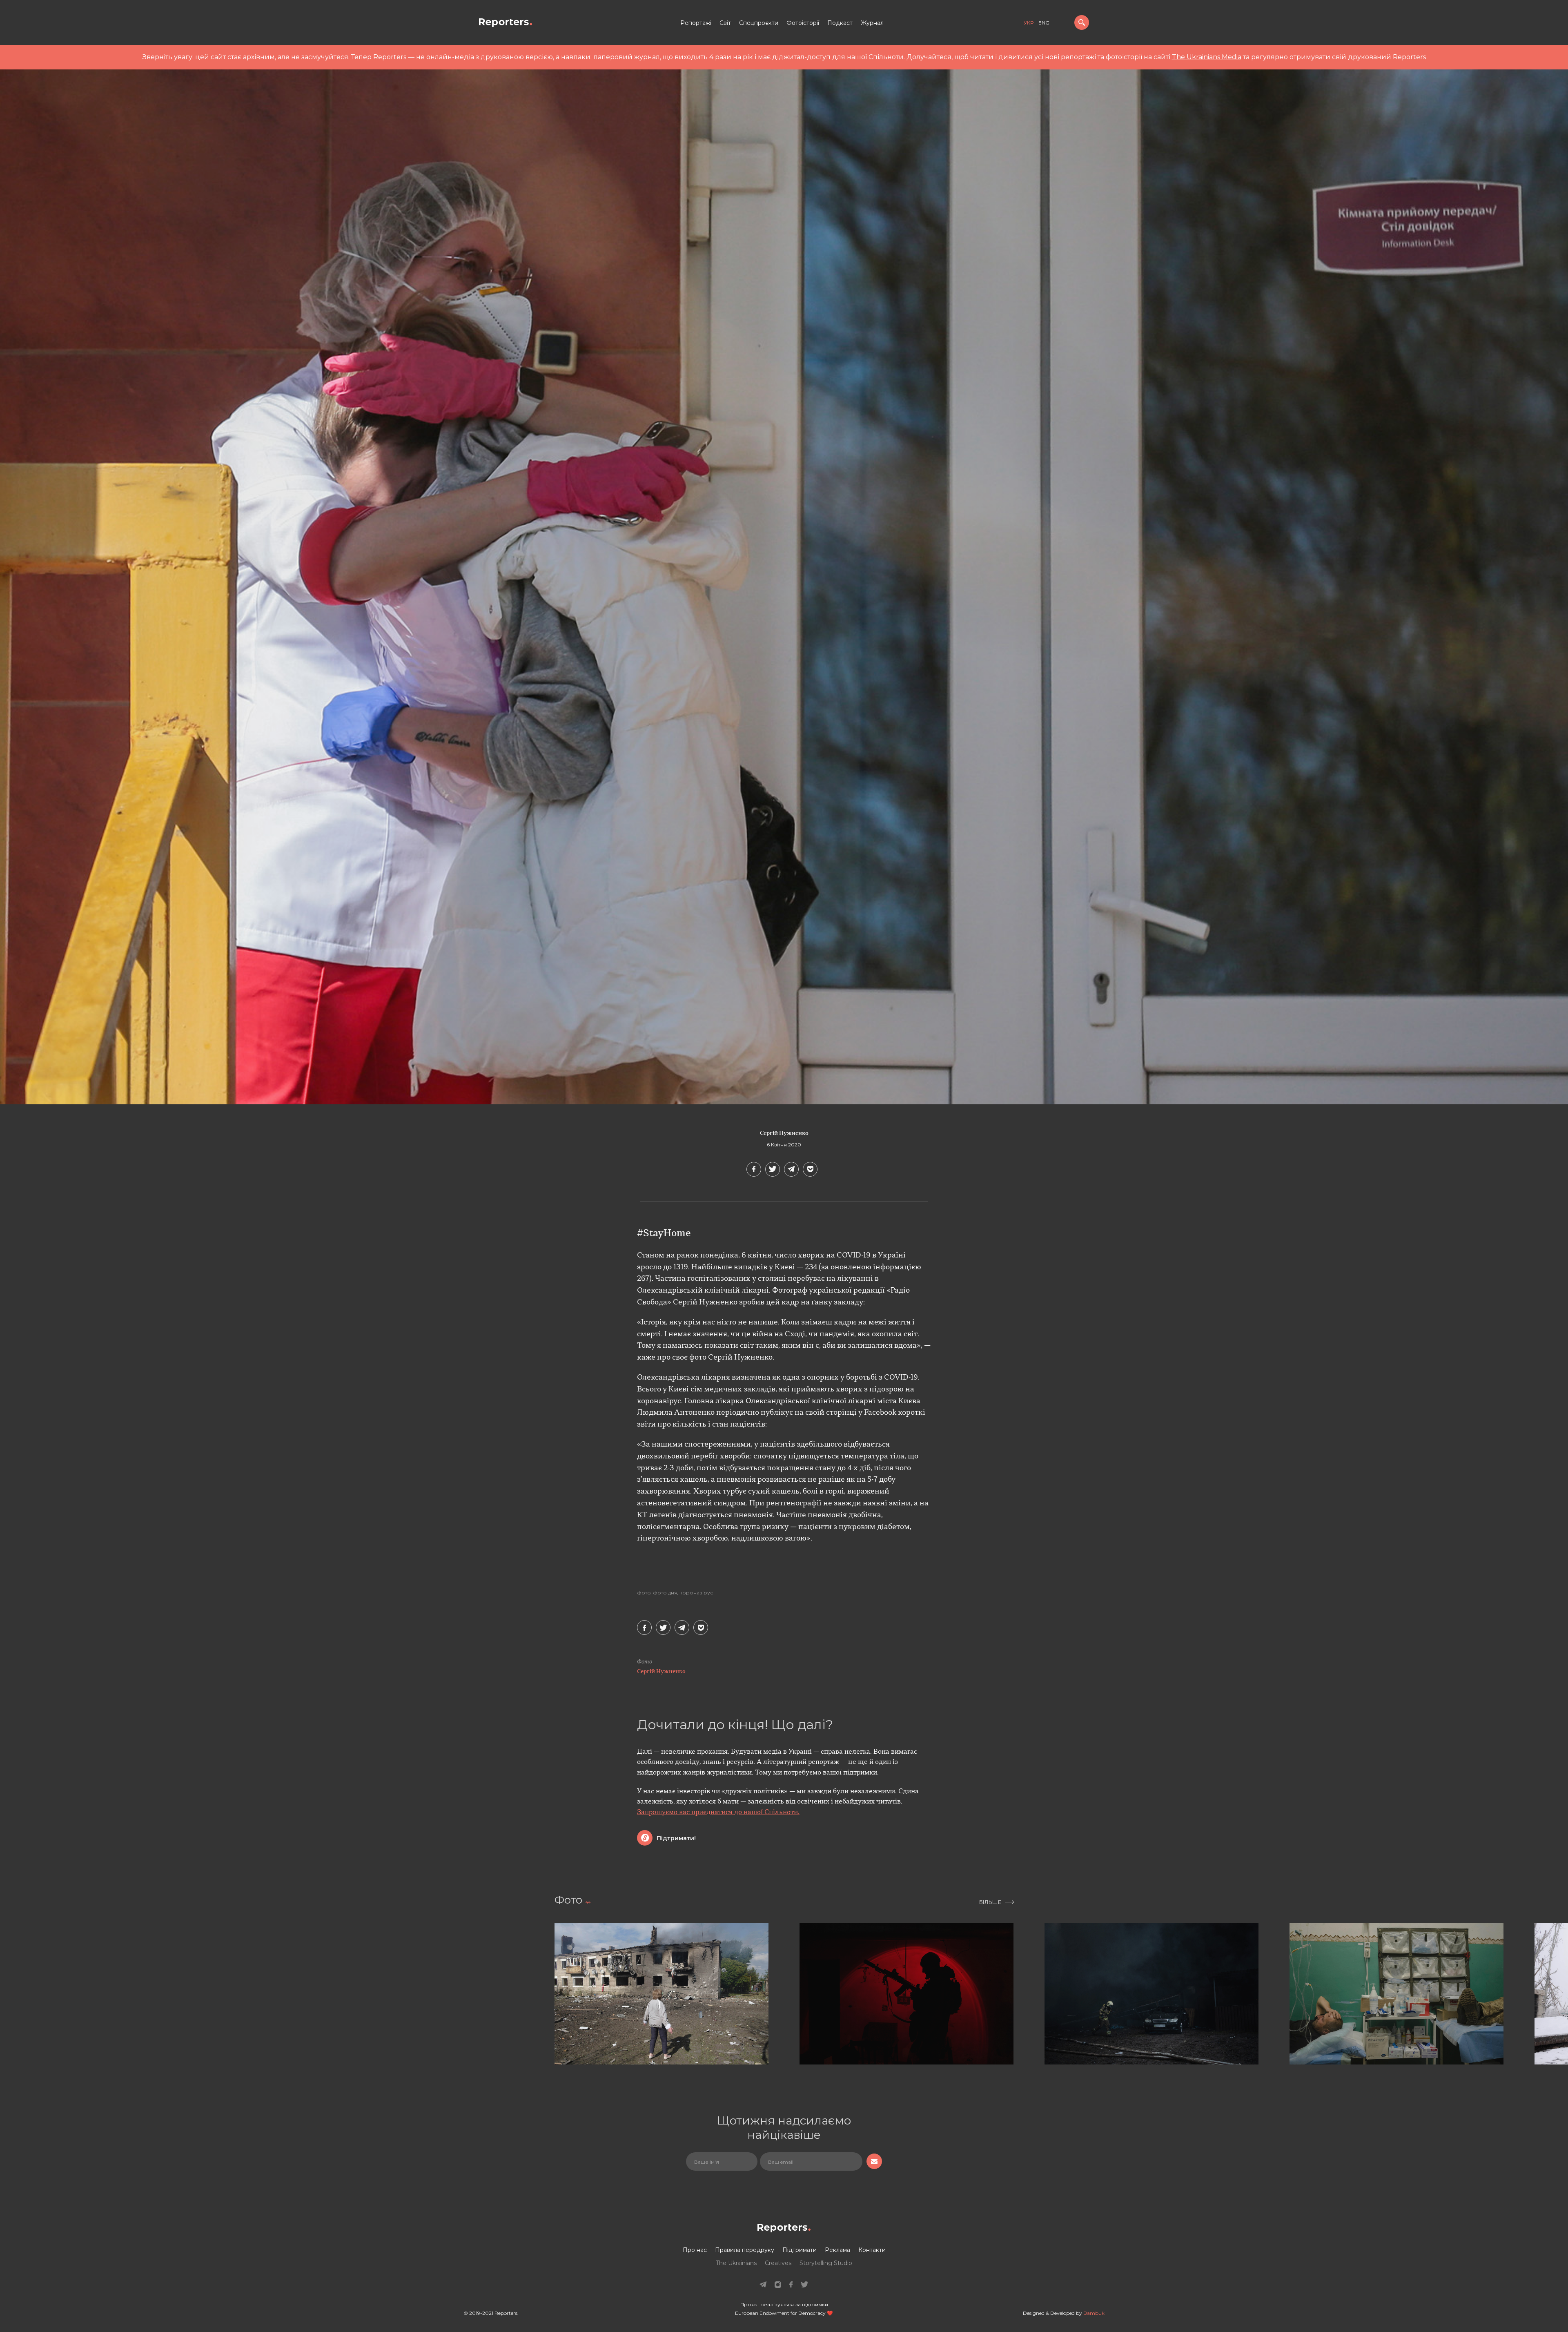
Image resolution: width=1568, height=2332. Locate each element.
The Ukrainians (736, 2263)
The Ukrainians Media (1207, 57)
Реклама (837, 2250)
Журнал (872, 23)
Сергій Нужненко (784, 1134)
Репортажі (696, 23)
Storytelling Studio (826, 2263)
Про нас (695, 2250)
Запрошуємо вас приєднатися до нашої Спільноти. (718, 1813)
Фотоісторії (803, 23)
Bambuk (1094, 2313)
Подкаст (840, 23)
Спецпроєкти (759, 23)
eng (1044, 23)
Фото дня (665, 1593)
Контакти (872, 2250)
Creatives (778, 2263)
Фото (644, 1593)
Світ (725, 23)
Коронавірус (696, 1593)
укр (1029, 23)
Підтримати (800, 2250)
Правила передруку (745, 2250)
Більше (990, 1902)
